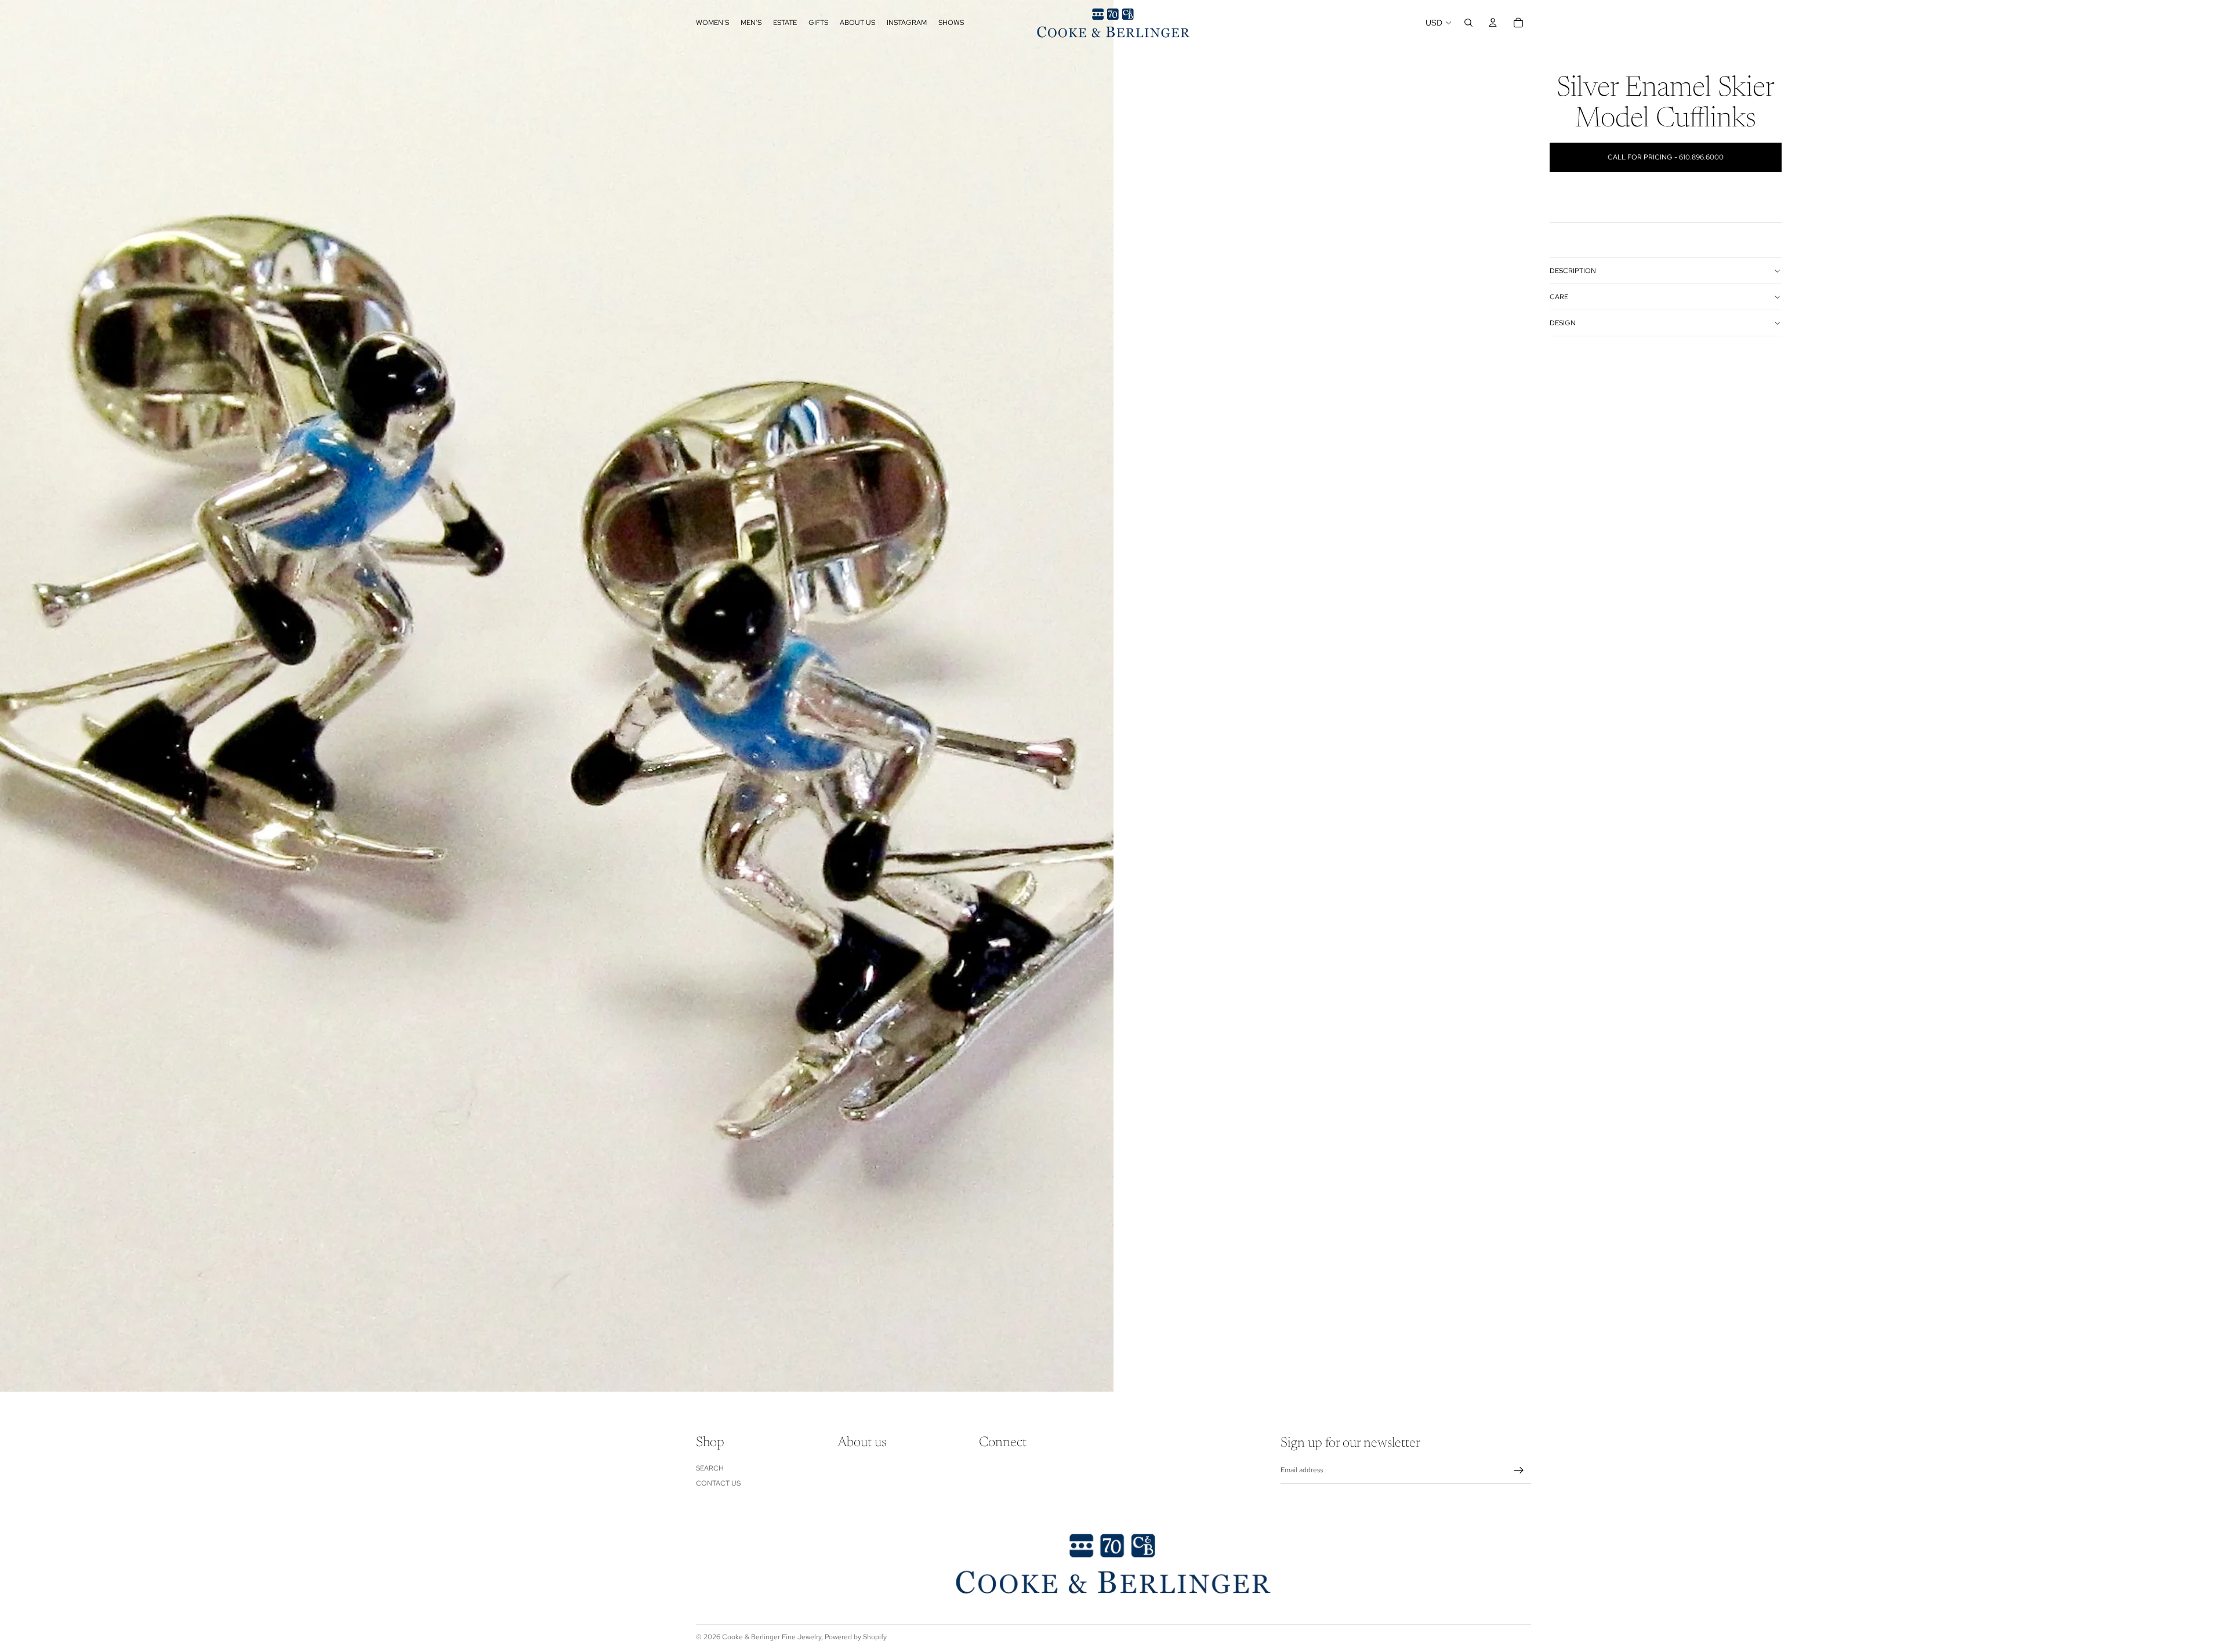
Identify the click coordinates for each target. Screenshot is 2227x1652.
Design (1563, 323)
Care (1559, 297)
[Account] (1493, 23)
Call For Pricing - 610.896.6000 (1666, 157)
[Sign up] (1519, 1471)
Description (1573, 271)
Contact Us (718, 1483)
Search (710, 1468)
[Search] (1468, 23)
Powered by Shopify (856, 1637)
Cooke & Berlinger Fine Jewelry (772, 1637)
